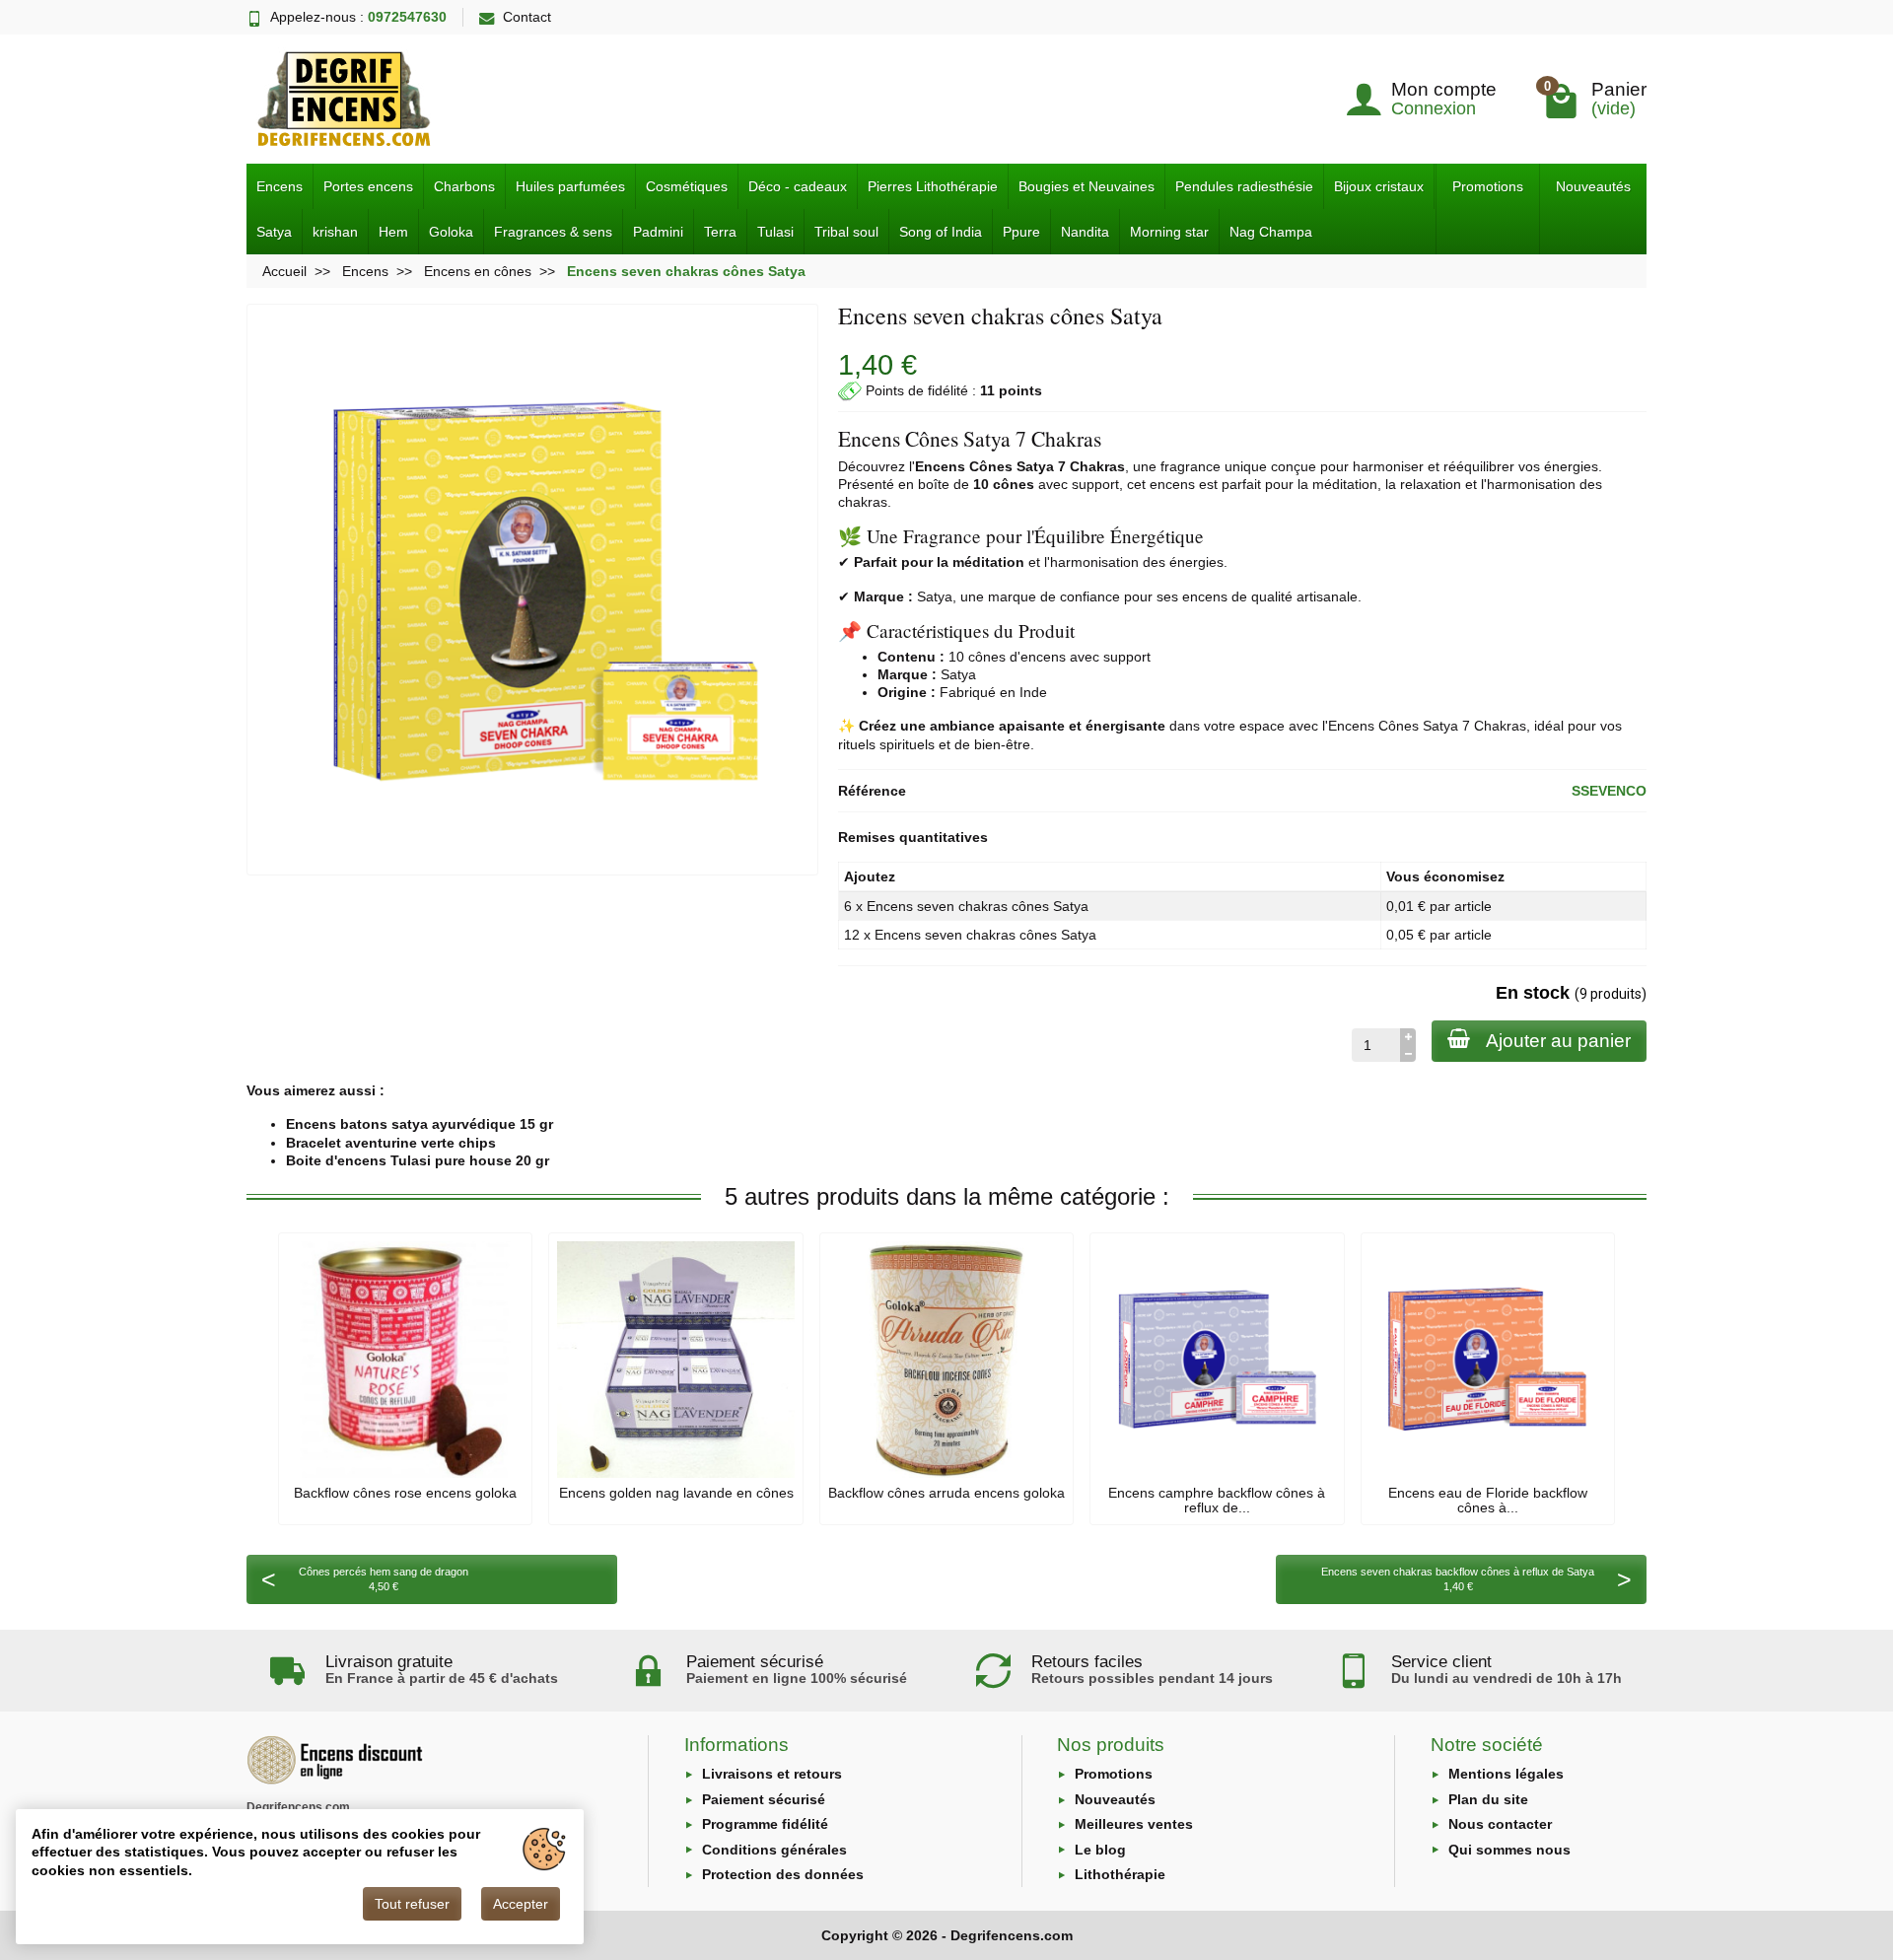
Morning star (1169, 232)
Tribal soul (846, 232)
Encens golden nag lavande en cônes (676, 1493)
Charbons (464, 186)
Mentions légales (1506, 1774)
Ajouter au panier (1558, 1041)
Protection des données (783, 1874)
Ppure (1021, 232)
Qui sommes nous (1509, 1850)
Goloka (451, 232)
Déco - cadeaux (798, 186)
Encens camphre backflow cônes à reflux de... (1217, 1500)
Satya (274, 232)
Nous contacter (1500, 1824)
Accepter (521, 1904)
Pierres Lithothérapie (933, 186)
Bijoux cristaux (1379, 186)
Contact (527, 17)
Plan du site (1488, 1799)
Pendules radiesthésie (1244, 186)
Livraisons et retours (772, 1774)
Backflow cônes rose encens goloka (405, 1493)
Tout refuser (412, 1904)
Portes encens (368, 186)
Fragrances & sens (553, 232)
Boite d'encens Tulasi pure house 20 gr (418, 1160)
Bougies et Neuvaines (1087, 186)
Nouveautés (1593, 186)
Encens (280, 186)
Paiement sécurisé (764, 1799)
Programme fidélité (765, 1824)
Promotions (1488, 186)
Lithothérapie (1120, 1874)
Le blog (1100, 1850)
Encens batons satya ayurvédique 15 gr (420, 1124)
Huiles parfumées (570, 186)
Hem (393, 232)
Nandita (1085, 232)
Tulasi (775, 232)
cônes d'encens (1017, 657)
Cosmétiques (687, 186)
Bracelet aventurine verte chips (391, 1143)
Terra (720, 232)
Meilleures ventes (1134, 1824)
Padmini (658, 232)
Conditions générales (774, 1850)
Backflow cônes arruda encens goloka (946, 1493)
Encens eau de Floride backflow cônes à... (1488, 1500)
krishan (335, 232)
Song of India (941, 232)
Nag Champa (1271, 232)
